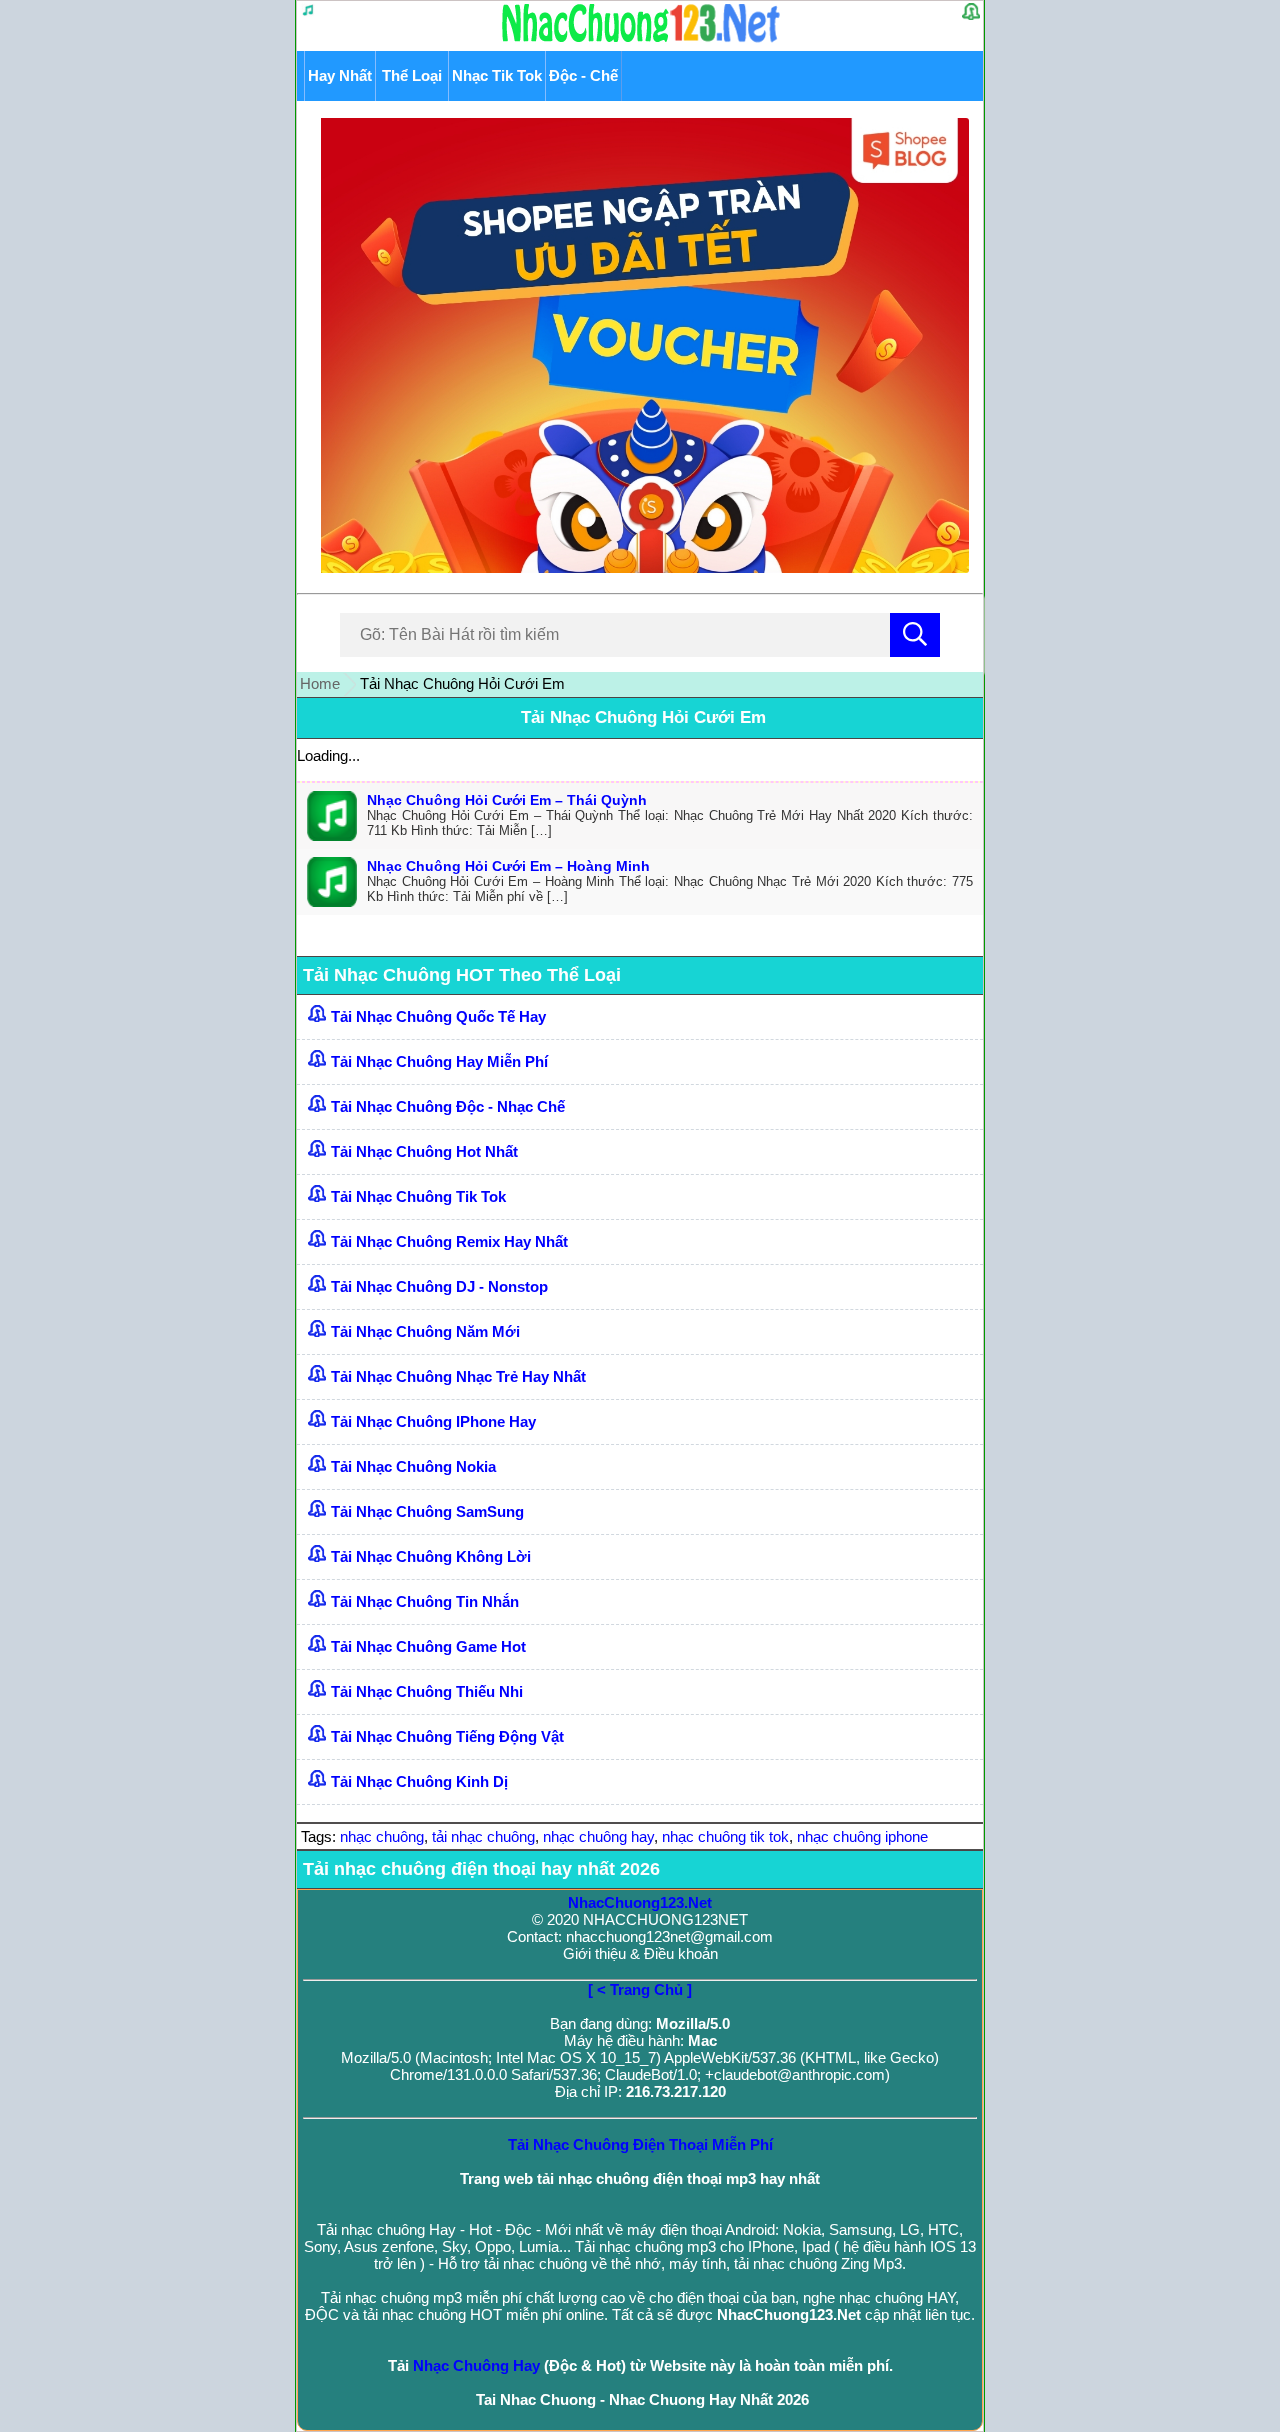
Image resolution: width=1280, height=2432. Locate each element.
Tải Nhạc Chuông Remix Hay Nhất (449, 1241)
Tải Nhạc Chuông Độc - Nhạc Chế (448, 1106)
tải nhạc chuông (483, 1836)
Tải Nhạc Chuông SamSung (427, 1511)
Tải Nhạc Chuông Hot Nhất (424, 1151)
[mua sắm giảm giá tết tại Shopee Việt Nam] (640, 567)
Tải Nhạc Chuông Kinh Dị (419, 1781)
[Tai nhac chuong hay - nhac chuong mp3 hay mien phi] (641, 41)
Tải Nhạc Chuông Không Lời (431, 1556)
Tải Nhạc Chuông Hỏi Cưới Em (643, 717)
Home (320, 683)
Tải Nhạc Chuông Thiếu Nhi (427, 1691)
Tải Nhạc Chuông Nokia (413, 1466)
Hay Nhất (340, 75)
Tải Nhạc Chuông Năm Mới (425, 1331)
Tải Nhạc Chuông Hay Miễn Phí (439, 1061)
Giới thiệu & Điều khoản (640, 1953)
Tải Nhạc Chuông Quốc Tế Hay (438, 1016)
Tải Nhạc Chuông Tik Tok (418, 1196)
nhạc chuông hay (598, 1836)
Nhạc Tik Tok (497, 75)
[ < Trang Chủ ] (640, 1989)
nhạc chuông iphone (862, 1836)
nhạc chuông (382, 1836)
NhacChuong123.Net (640, 1902)
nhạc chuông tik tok (725, 1836)
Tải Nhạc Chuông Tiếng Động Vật (447, 1736)
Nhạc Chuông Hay (476, 2365)
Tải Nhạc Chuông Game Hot (428, 1646)
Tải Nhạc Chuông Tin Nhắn (425, 1601)
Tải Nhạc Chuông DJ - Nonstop (439, 1286)
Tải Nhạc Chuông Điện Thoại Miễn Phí (640, 2144)
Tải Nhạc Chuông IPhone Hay (433, 1421)
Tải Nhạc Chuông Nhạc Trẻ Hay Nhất (458, 1376)
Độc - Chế (583, 75)
